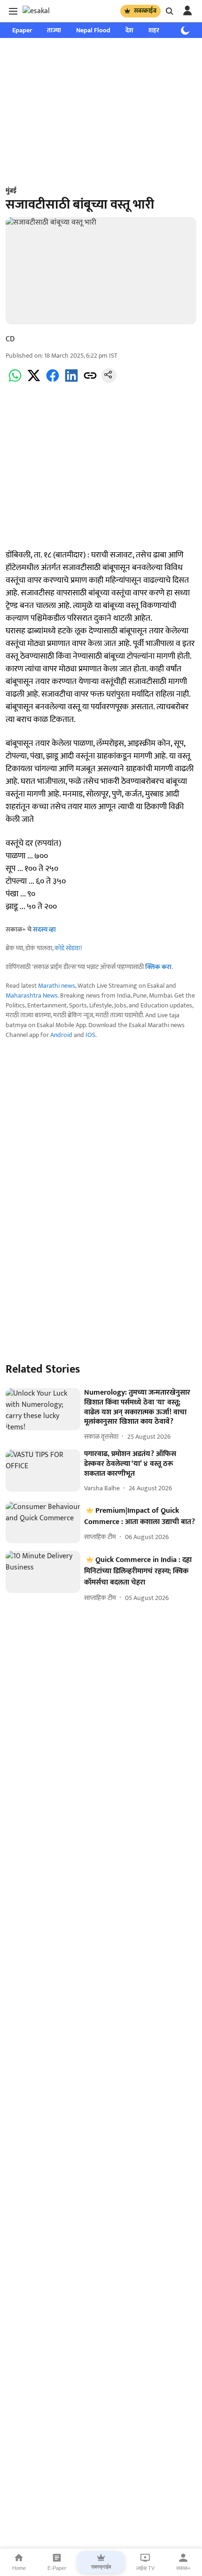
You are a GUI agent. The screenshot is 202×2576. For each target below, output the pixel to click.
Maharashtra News (32, 995)
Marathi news (57, 986)
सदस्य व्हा (44, 929)
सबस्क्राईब (145, 11)
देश (129, 30)
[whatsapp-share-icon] (15, 381)
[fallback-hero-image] (43, 1409)
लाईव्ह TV (145, 2568)
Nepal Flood (93, 30)
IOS (90, 1035)
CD (10, 339)
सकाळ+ (183, 2568)
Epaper (22, 30)
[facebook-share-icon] (53, 381)
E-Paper (57, 2568)
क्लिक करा (158, 967)
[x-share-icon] (34, 381)
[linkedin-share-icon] (71, 381)
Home (19, 2568)
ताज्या (54, 30)
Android (61, 1035)
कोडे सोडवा (67, 948)
